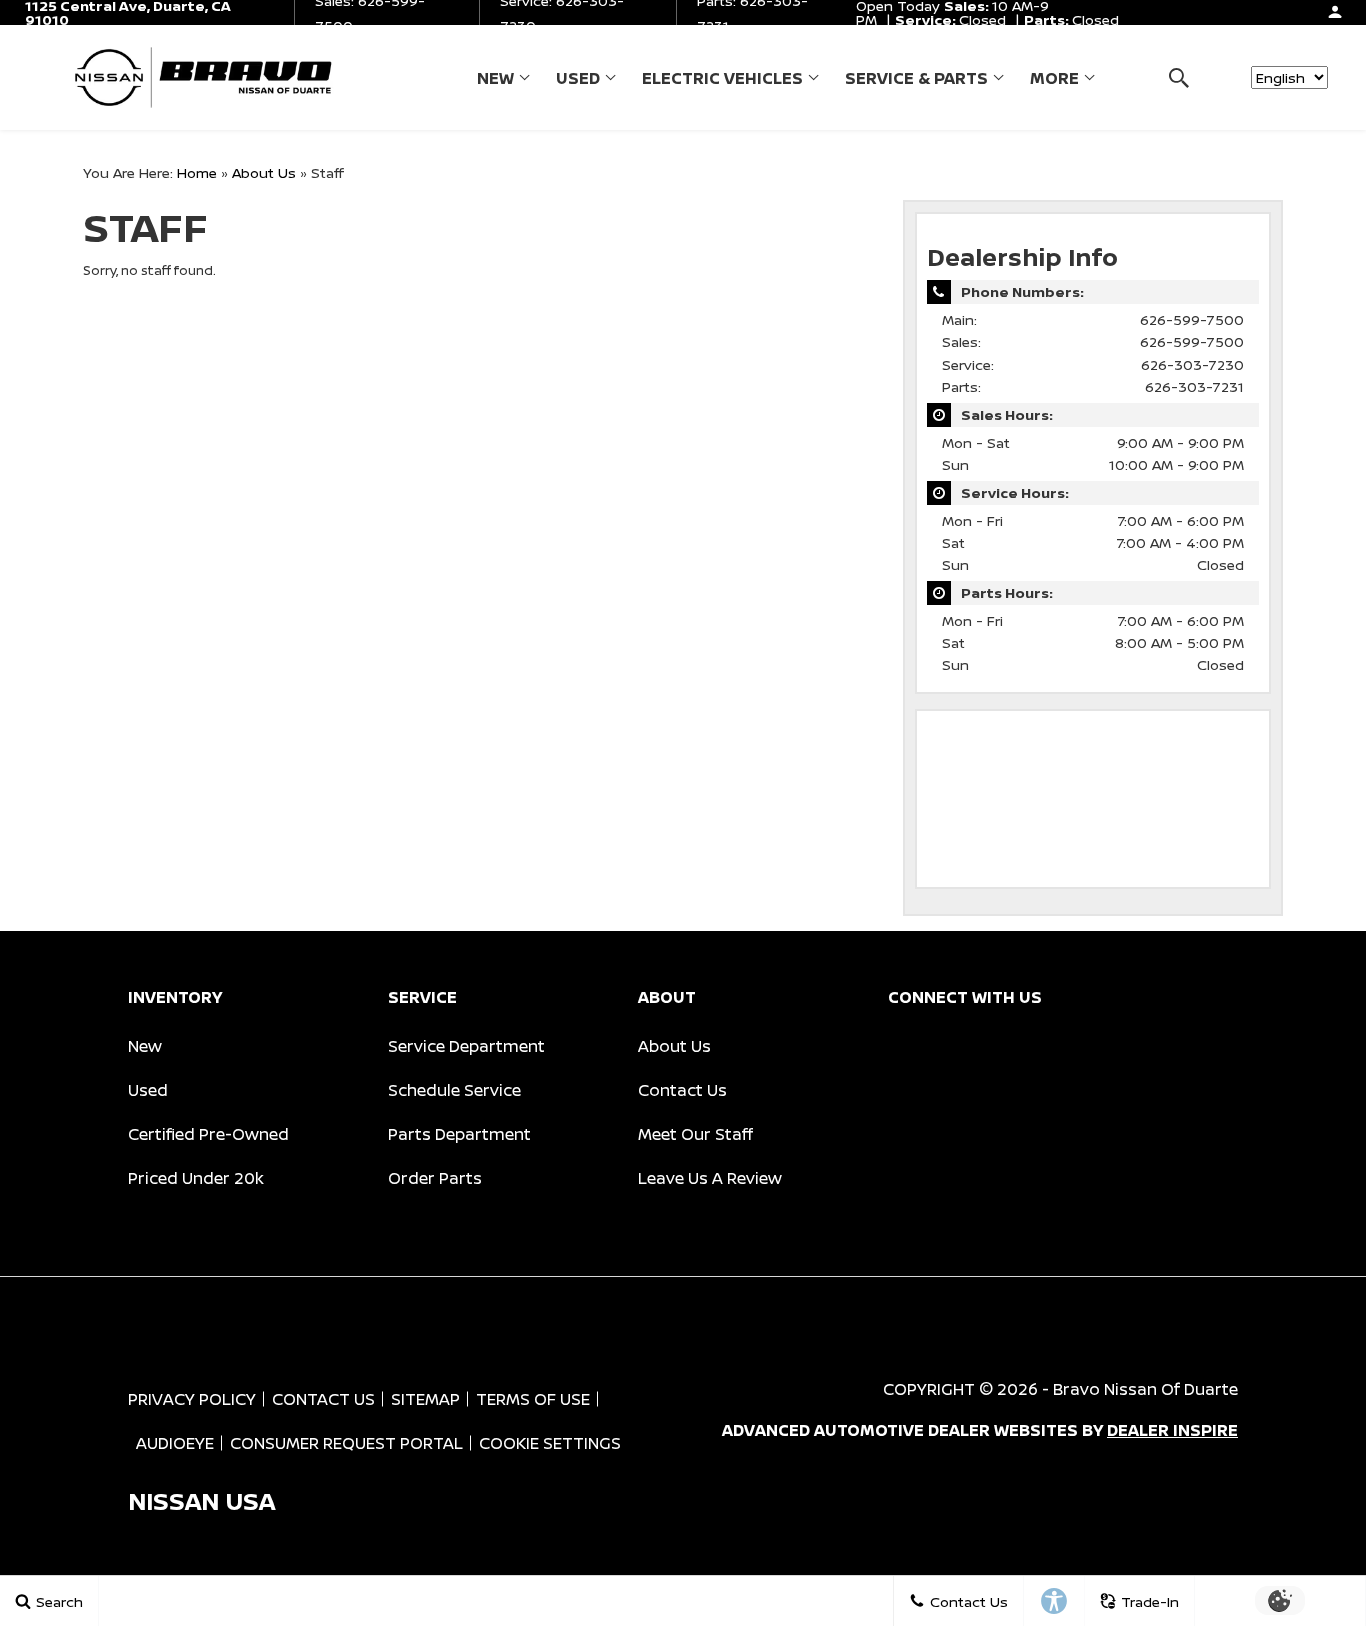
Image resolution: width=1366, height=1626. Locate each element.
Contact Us (682, 1090)
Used (578, 78)
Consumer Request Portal (346, 1443)
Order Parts (435, 1178)
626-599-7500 (1192, 319)
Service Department (466, 1046)
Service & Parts (916, 78)
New (495, 78)
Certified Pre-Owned (208, 1134)
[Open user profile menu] (1335, 12)
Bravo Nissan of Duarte (1145, 1389)
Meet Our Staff (695, 1134)
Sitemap (425, 1399)
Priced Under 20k (196, 1178)
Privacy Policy (192, 1399)
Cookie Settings (550, 1443)
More (1054, 82)
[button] (1178, 77)
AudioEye (175, 1443)
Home (197, 172)
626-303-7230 (1192, 364)
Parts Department (459, 1134)
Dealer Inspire (1172, 1430)
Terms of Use (533, 1399)
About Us (264, 172)
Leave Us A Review (710, 1178)
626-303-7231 (1194, 386)
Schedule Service (454, 1090)
